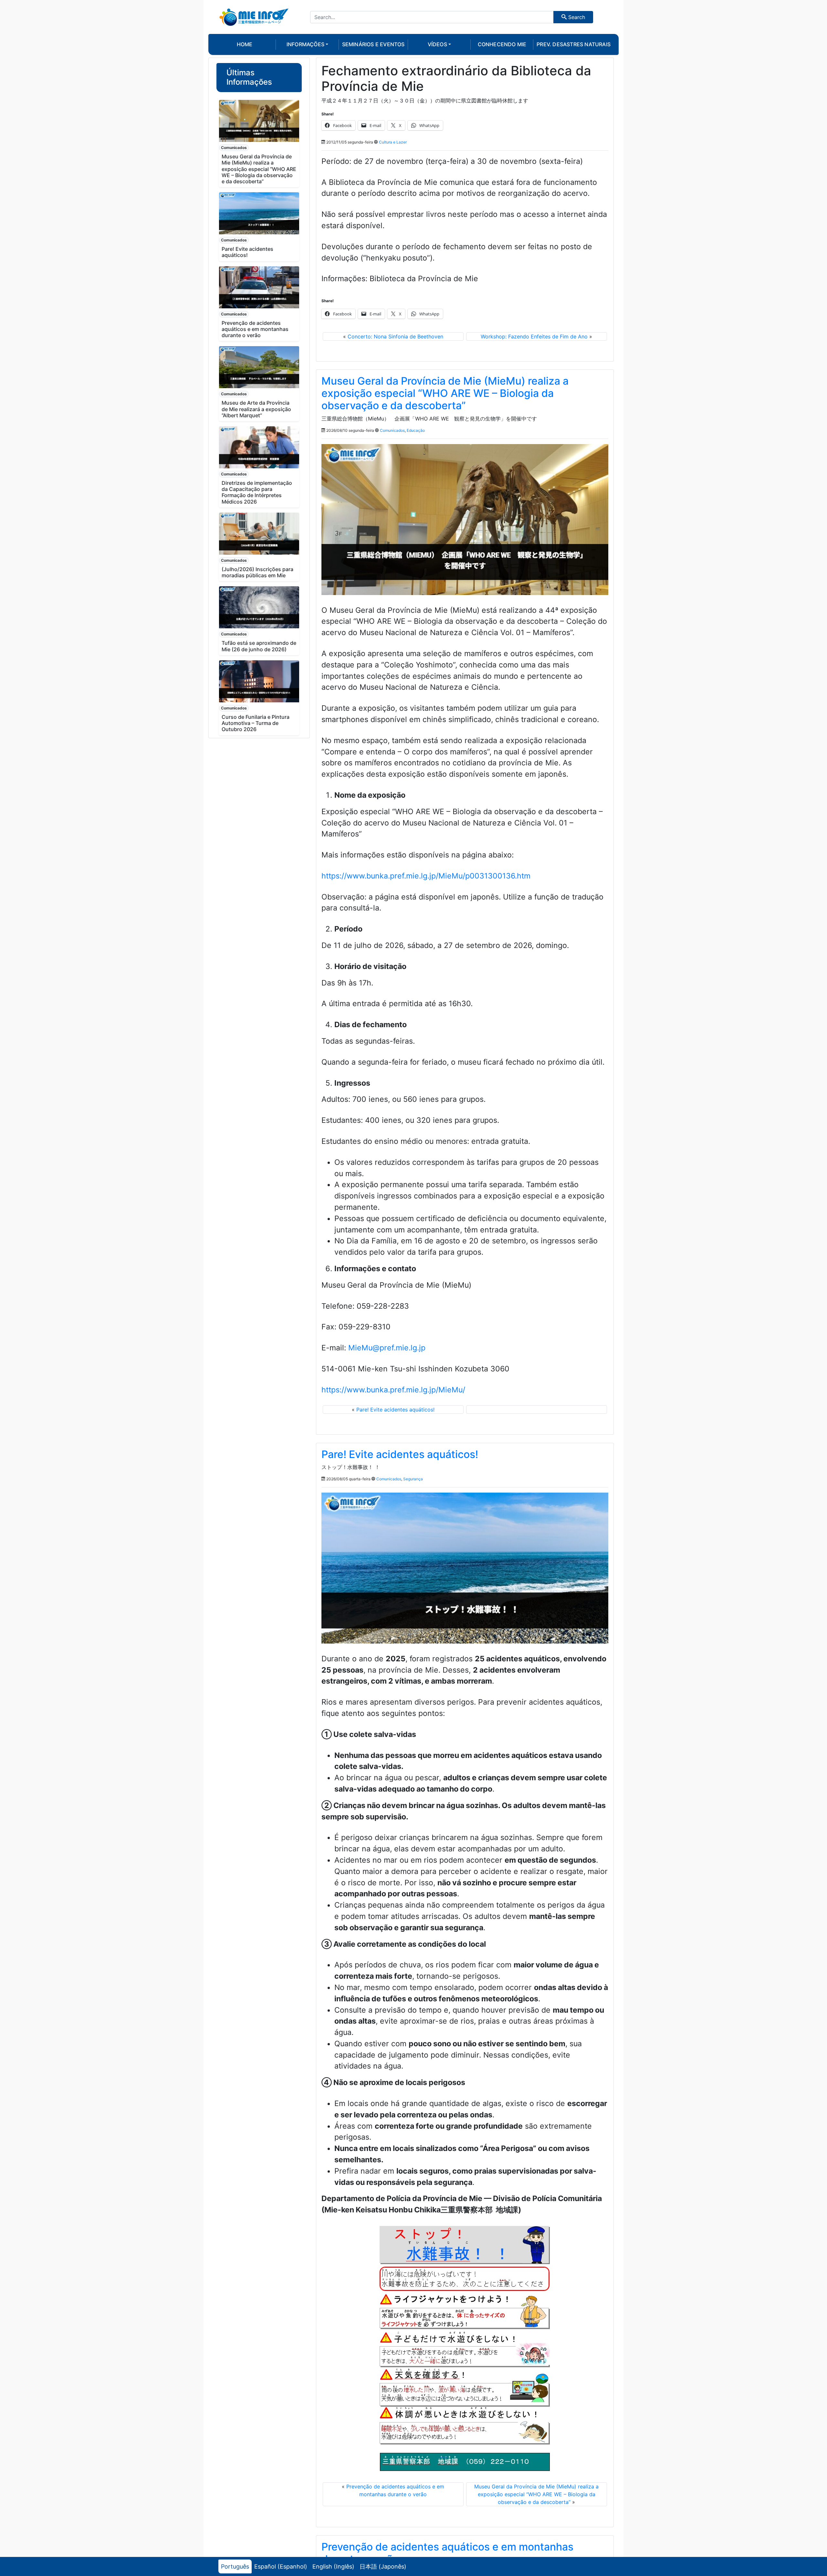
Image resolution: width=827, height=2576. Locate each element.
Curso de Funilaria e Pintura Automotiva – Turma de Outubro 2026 (256, 723)
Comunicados (234, 148)
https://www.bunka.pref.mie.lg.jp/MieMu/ (393, 1390)
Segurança (413, 1479)
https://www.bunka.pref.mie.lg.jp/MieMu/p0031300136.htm (426, 876)
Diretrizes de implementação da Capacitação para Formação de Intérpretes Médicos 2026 (257, 492)
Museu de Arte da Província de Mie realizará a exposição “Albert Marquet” (256, 409)
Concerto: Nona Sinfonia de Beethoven (395, 336)
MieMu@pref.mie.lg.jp (387, 1348)
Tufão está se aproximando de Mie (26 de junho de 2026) (259, 646)
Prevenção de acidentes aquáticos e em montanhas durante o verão (255, 329)
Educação (416, 430)
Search (576, 17)
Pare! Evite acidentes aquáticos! (247, 252)
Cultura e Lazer (393, 142)
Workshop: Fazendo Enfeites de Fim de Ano (534, 336)
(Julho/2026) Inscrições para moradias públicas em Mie (257, 572)
